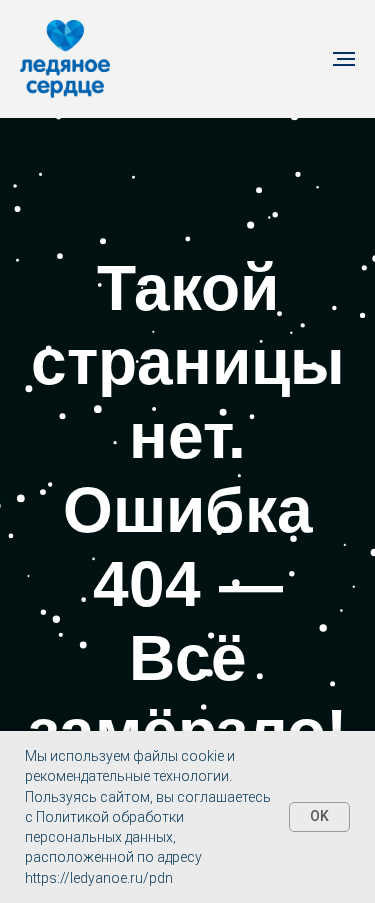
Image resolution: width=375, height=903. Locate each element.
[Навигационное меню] (344, 59)
